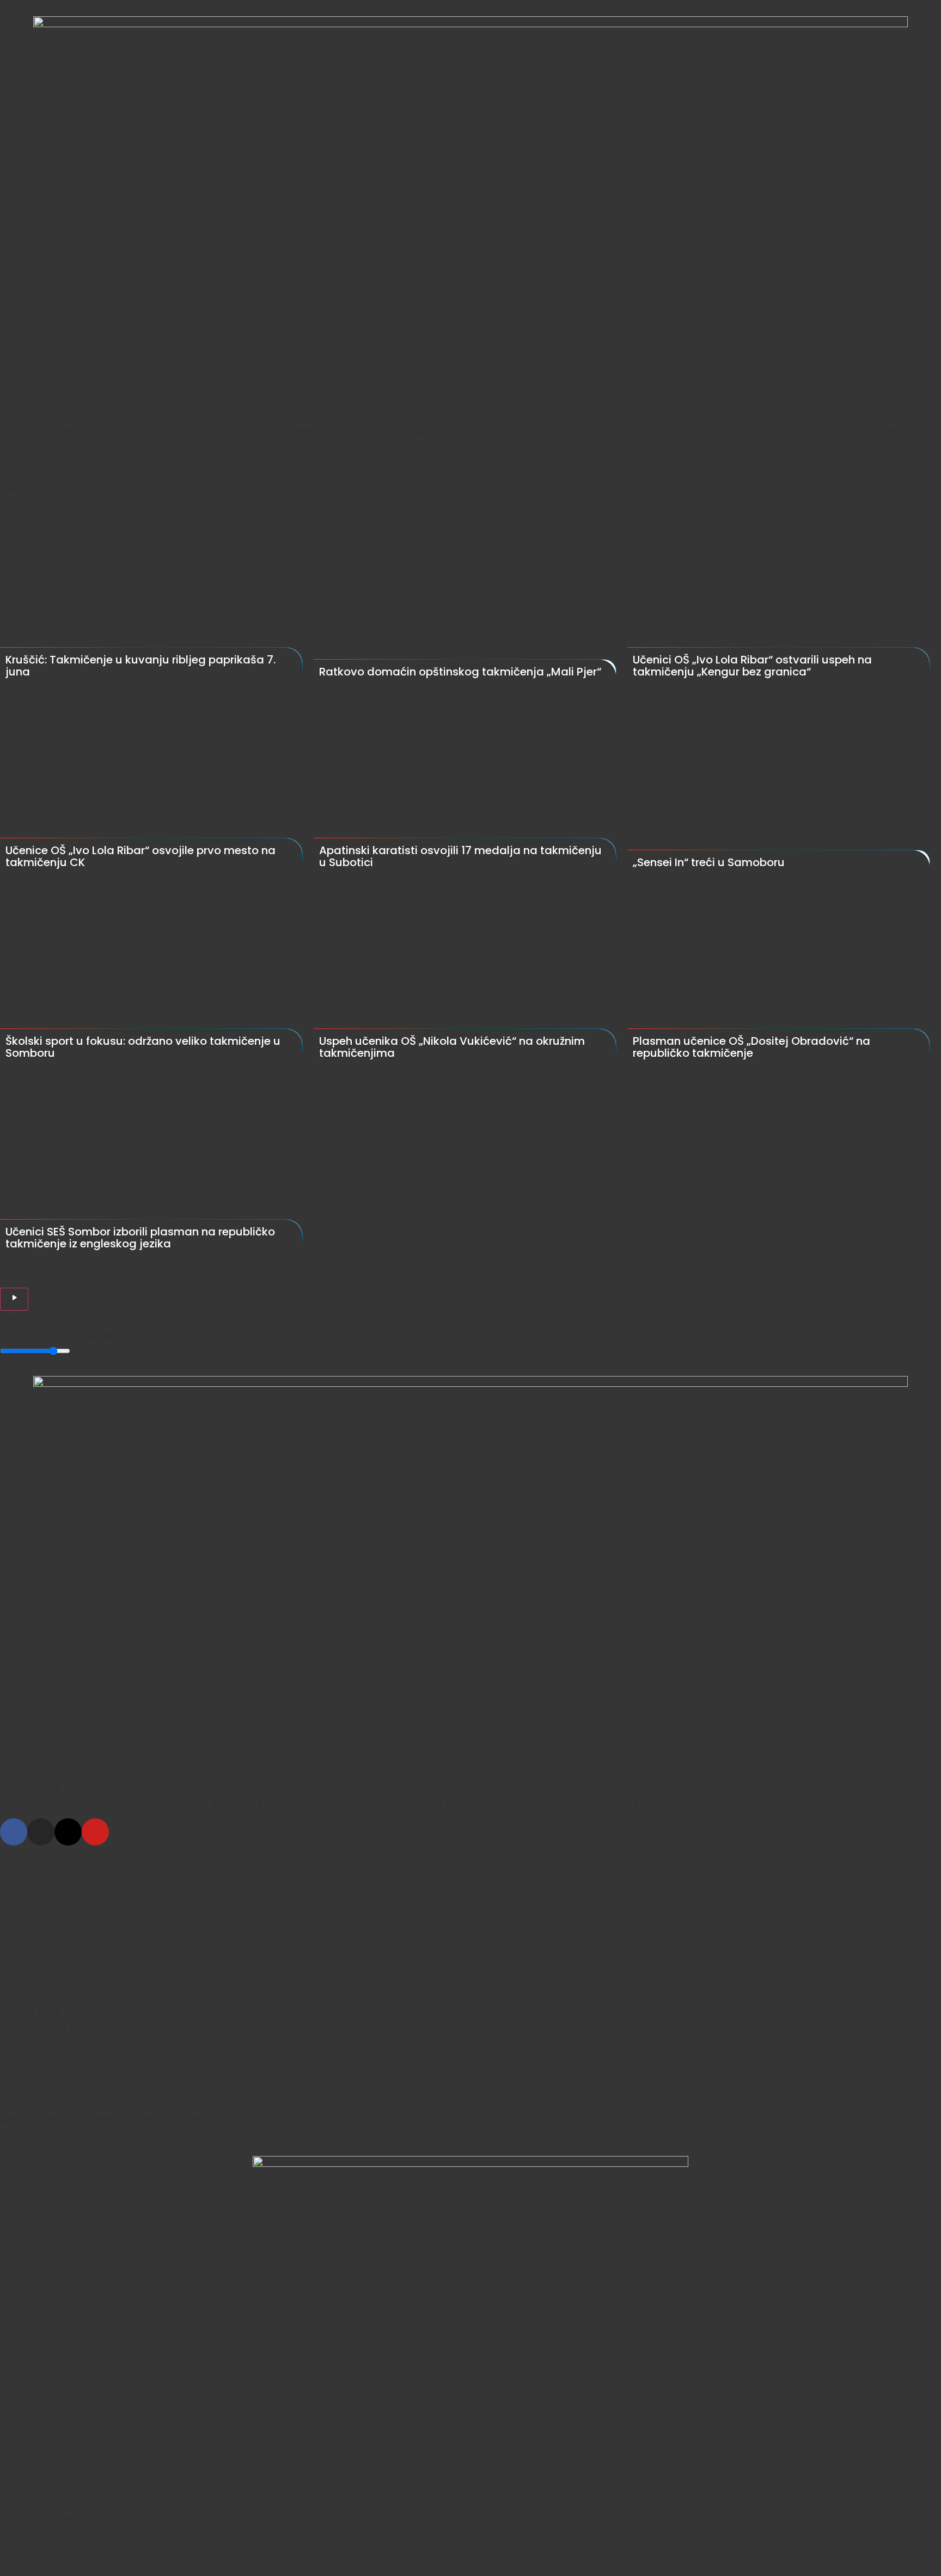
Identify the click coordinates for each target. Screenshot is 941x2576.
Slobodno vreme (739, 431)
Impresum (31, 1975)
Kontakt (880, 431)
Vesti (303, 431)
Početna (62, 431)
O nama (186, 431)
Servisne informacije (573, 431)
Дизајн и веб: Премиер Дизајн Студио (102, 2118)
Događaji (421, 431)
